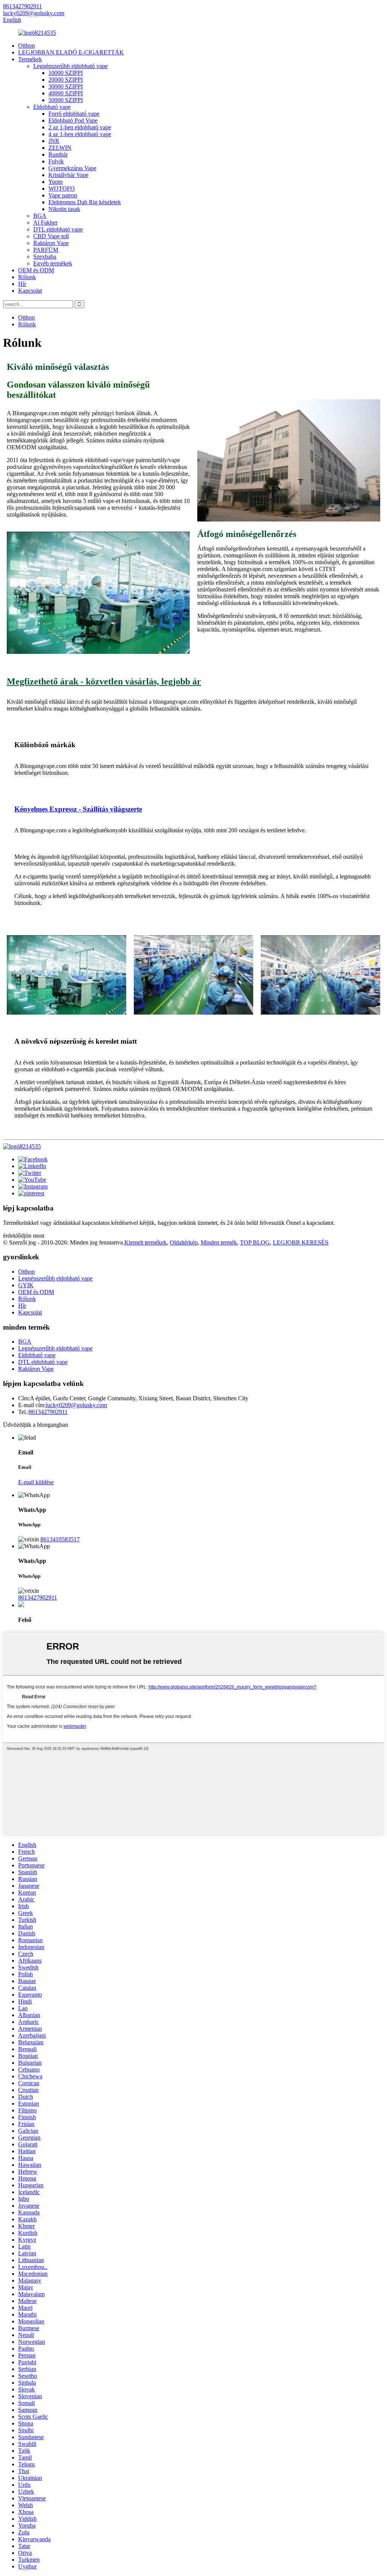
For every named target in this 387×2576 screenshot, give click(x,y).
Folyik (56, 161)
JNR (54, 141)
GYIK (26, 1285)
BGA (40, 216)
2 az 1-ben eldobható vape (80, 127)
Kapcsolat (30, 291)
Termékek (30, 59)
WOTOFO (62, 189)
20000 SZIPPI (66, 80)
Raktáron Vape (51, 243)
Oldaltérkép (184, 1242)
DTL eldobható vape (58, 229)
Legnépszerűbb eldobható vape (70, 66)
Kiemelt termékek (146, 1242)
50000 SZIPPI (66, 100)
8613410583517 (60, 1539)
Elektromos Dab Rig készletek (85, 202)
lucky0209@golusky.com (76, 1405)
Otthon (26, 46)
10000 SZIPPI (66, 73)
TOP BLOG (255, 1242)
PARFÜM (46, 250)
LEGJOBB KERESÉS (301, 1242)
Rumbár (58, 154)
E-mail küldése (36, 1482)
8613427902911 (48, 1412)
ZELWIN (60, 148)
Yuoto (56, 182)
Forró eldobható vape (74, 114)
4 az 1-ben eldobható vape (80, 134)
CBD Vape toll (51, 236)
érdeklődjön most (24, 1236)
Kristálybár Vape (68, 175)
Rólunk (27, 277)
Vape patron (63, 195)
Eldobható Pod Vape (73, 120)
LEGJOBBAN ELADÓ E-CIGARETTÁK (71, 52)
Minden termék (219, 1242)
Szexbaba (45, 257)
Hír (22, 284)
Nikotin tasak (64, 209)
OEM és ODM (36, 270)
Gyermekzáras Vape (72, 168)
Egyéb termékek (53, 263)
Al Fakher (45, 223)
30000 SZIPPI (66, 86)
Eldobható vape (52, 107)
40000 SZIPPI (66, 93)
